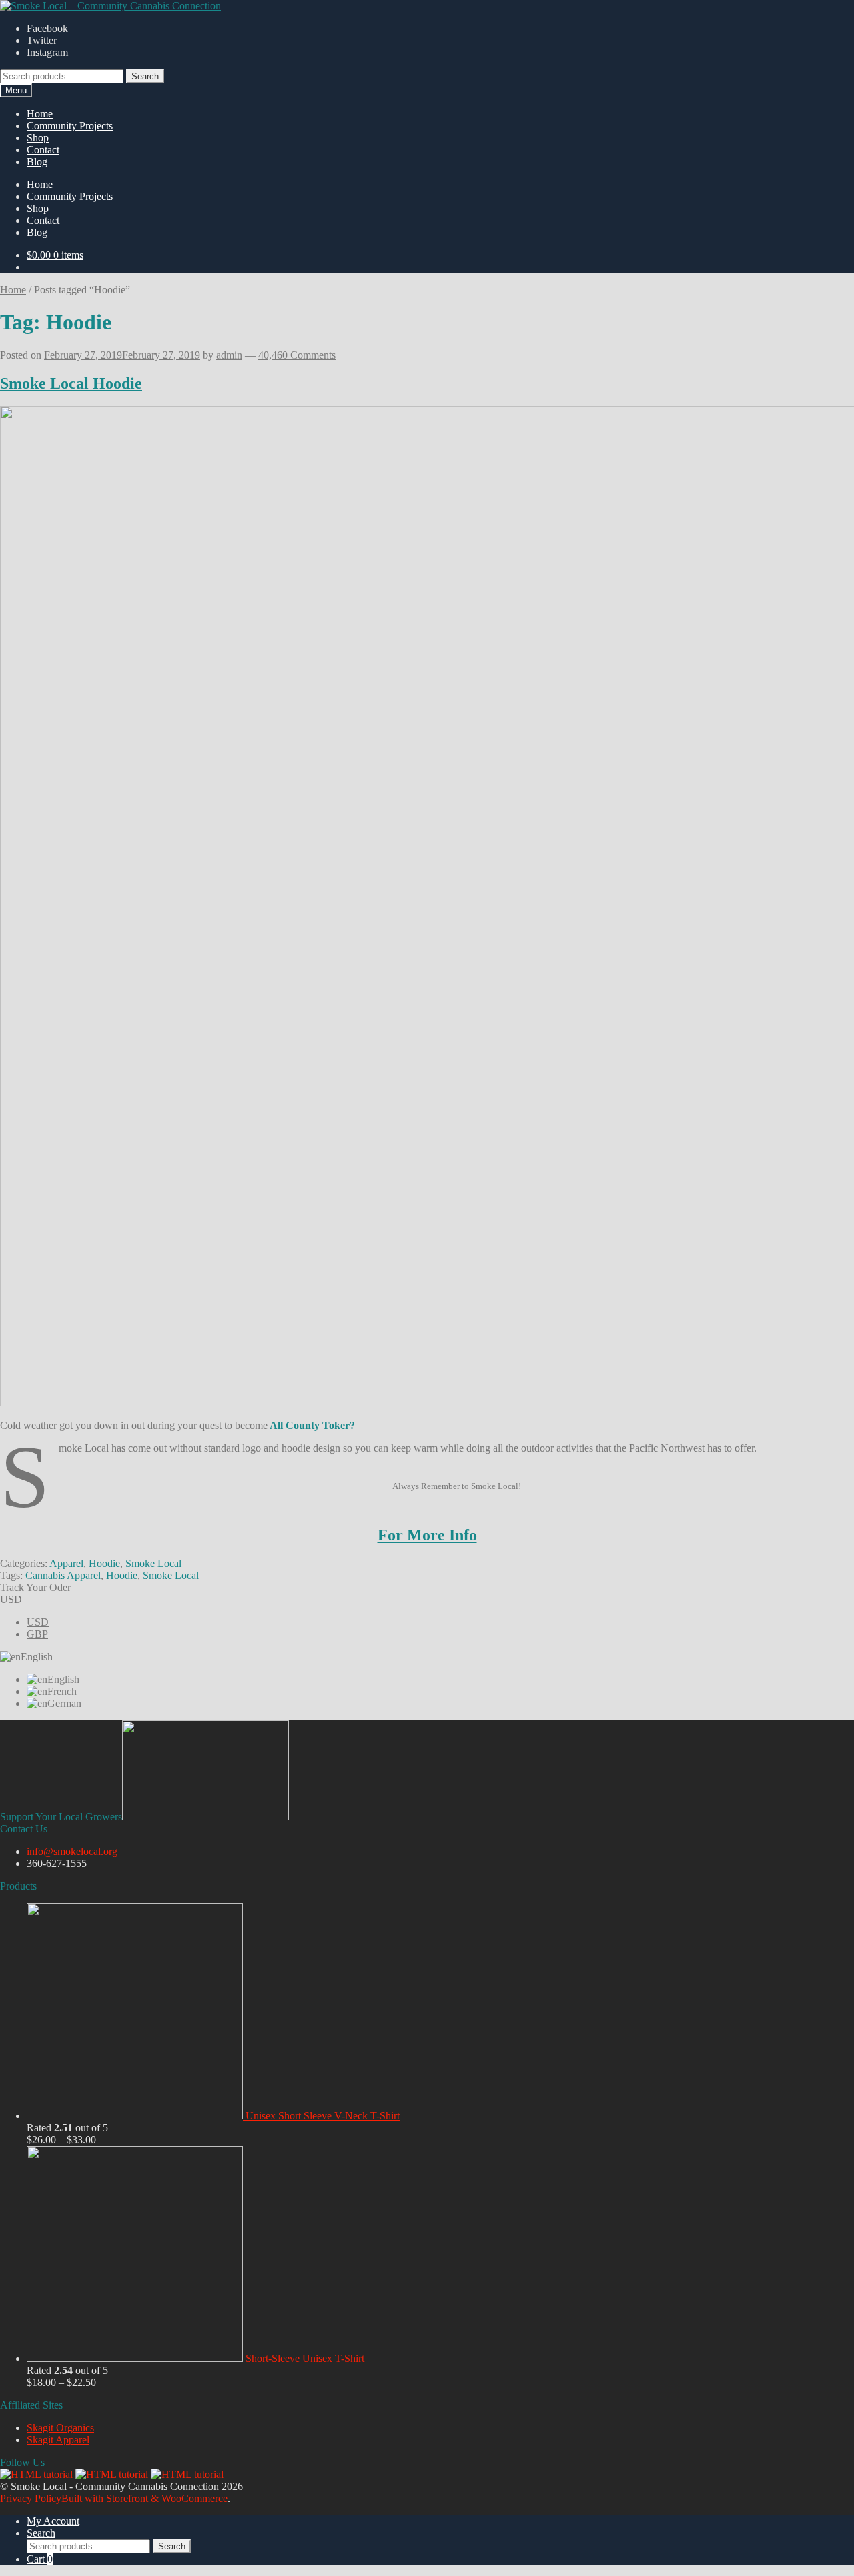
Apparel (66, 1563)
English (63, 1679)
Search (145, 76)
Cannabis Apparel (63, 1575)
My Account (53, 2521)
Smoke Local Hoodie (71, 383)
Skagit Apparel (58, 2440)
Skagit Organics (60, 2428)
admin (229, 355)
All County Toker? (312, 1425)
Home (40, 114)
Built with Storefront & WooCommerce (144, 2498)
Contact (43, 150)
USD (38, 1622)
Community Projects (70, 126)
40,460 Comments (297, 355)
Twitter (42, 40)
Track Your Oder (35, 1587)
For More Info (427, 1535)
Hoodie (104, 1563)
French (62, 1691)
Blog (37, 162)
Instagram (47, 52)
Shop (38, 138)
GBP (37, 1634)
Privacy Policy (31, 2498)
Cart (40, 2559)
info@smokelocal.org (72, 1851)
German (64, 1703)
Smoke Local (153, 1563)
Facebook (47, 28)
